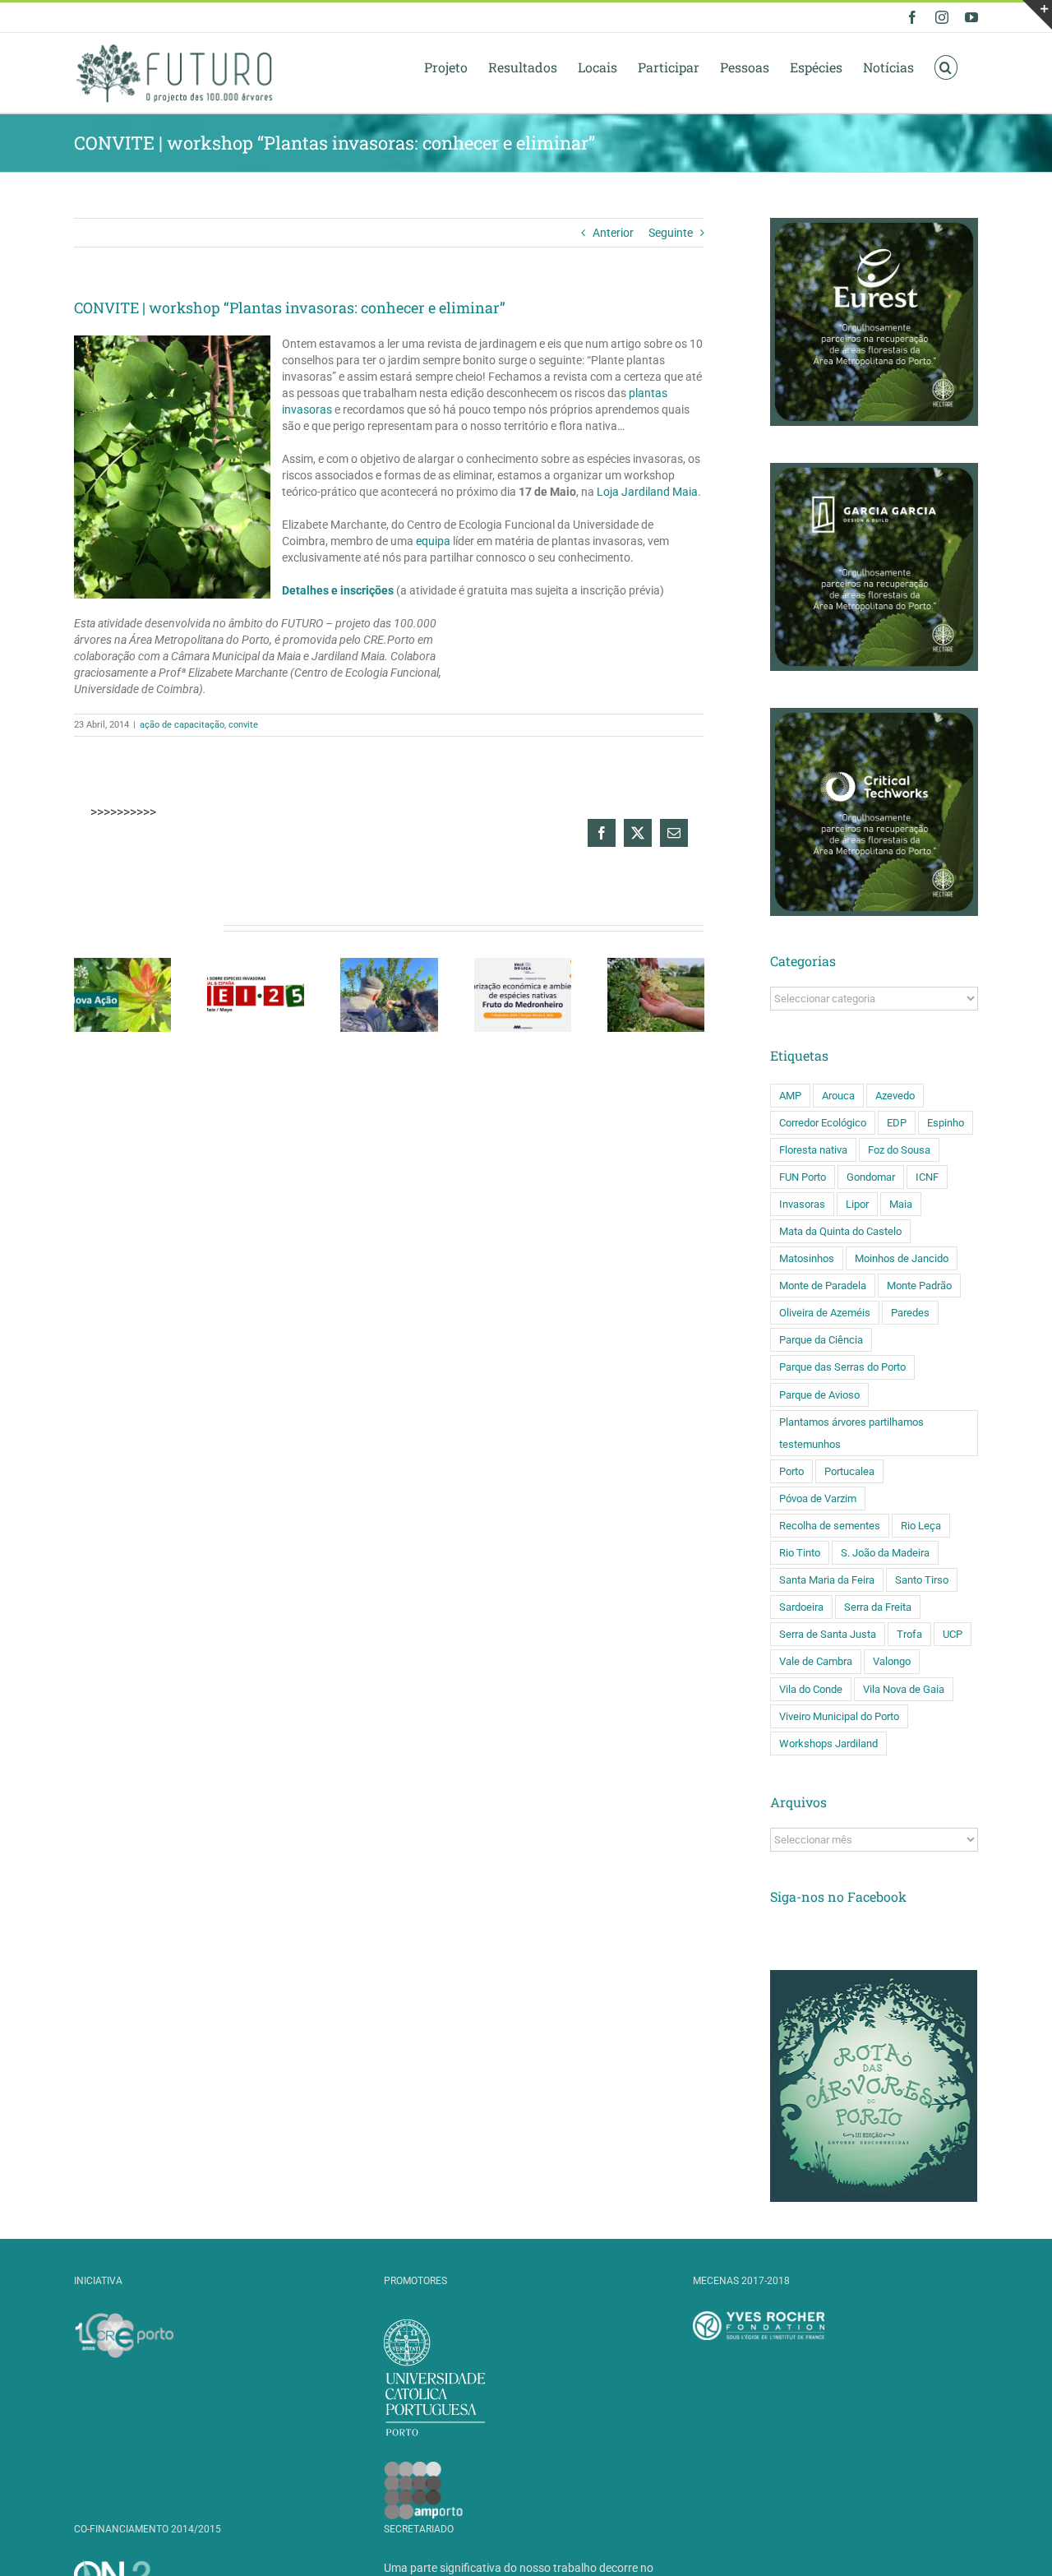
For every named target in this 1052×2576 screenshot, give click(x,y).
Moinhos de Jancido (902, 1258)
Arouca (838, 1096)
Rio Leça (921, 1526)
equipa (434, 541)
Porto (791, 1471)
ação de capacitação (182, 725)
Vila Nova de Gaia (904, 1689)
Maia (901, 1204)
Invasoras (802, 1204)
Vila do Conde (811, 1689)
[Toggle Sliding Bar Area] (1037, 15)
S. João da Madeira (885, 1553)
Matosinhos (807, 1258)
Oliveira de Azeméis (825, 1313)
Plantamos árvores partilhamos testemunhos (851, 1433)
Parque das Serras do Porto (842, 1367)
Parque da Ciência (821, 1340)
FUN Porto (803, 1177)
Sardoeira (801, 1607)
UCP (953, 1634)
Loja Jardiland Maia (647, 492)
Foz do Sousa (899, 1150)
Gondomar (871, 1177)
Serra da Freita (878, 1607)
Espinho (946, 1123)
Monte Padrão (919, 1286)
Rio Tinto (800, 1553)
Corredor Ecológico (823, 1123)
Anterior (613, 233)
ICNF (927, 1177)
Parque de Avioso (819, 1395)
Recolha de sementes (830, 1526)
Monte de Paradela (823, 1286)
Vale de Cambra (816, 1661)
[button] (946, 67)
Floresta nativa (813, 1150)
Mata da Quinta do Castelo (840, 1231)
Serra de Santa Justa (828, 1634)
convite (243, 725)
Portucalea (849, 1471)
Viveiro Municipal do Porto (839, 1716)
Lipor (857, 1204)
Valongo (892, 1661)
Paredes (910, 1313)
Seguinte (671, 233)
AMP (790, 1096)
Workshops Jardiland (828, 1744)
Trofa (909, 1634)
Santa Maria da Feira (827, 1580)
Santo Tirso (922, 1580)
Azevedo (895, 1096)
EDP (897, 1123)
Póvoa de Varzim (818, 1498)
